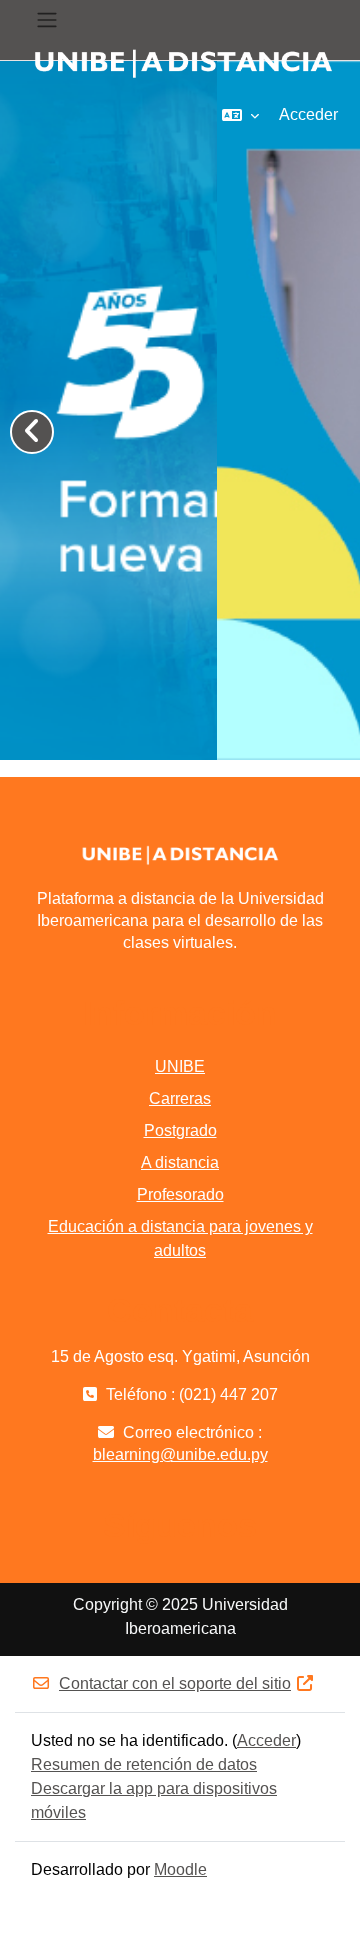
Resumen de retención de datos (144, 1764)
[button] (240, 115)
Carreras (180, 1098)
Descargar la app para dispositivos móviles (154, 1800)
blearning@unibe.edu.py (180, 1454)
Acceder (308, 114)
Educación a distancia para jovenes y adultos (180, 1238)
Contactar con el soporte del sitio (175, 1683)
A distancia (180, 1162)
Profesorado (180, 1194)
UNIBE (180, 1066)
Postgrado (180, 1130)
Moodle (180, 1869)
